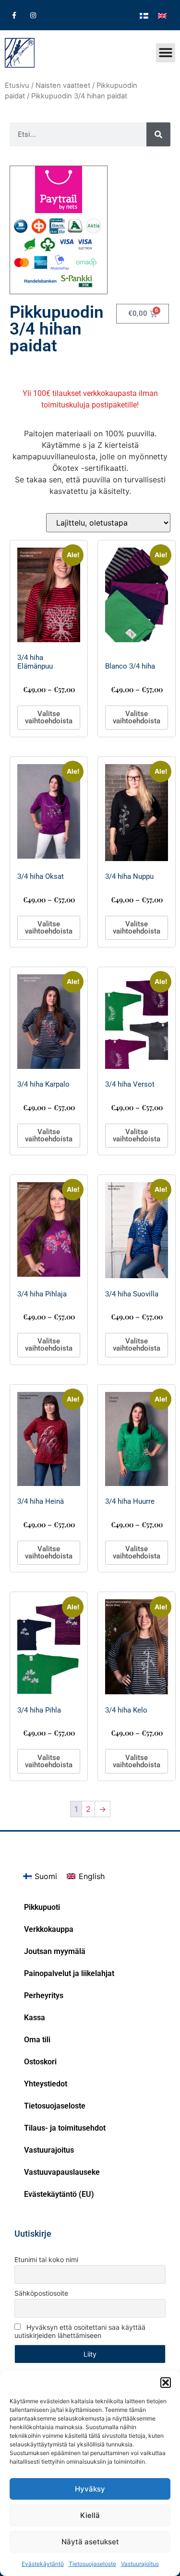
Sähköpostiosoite (41, 2293)
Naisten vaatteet (63, 85)
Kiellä (90, 2515)
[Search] (158, 134)
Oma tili (37, 2040)
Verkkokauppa (49, 1929)
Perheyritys (44, 1995)
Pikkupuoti (42, 1907)
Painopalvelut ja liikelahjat (69, 1973)
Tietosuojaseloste (92, 2564)
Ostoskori (40, 2062)
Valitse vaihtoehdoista (49, 717)
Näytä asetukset (90, 2542)
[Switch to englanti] (162, 15)
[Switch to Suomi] (144, 15)
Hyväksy (90, 2489)
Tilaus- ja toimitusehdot (65, 2128)
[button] (166, 2383)
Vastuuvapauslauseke (62, 2172)
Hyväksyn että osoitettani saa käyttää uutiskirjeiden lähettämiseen (80, 2331)
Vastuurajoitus (140, 2564)
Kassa (35, 2018)
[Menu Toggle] (166, 53)
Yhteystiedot (46, 2084)
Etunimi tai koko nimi (46, 2259)
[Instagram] (33, 15)
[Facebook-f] (14, 15)
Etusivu (17, 85)
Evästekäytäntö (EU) (59, 2194)
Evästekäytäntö (43, 2564)
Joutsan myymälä (55, 1951)
